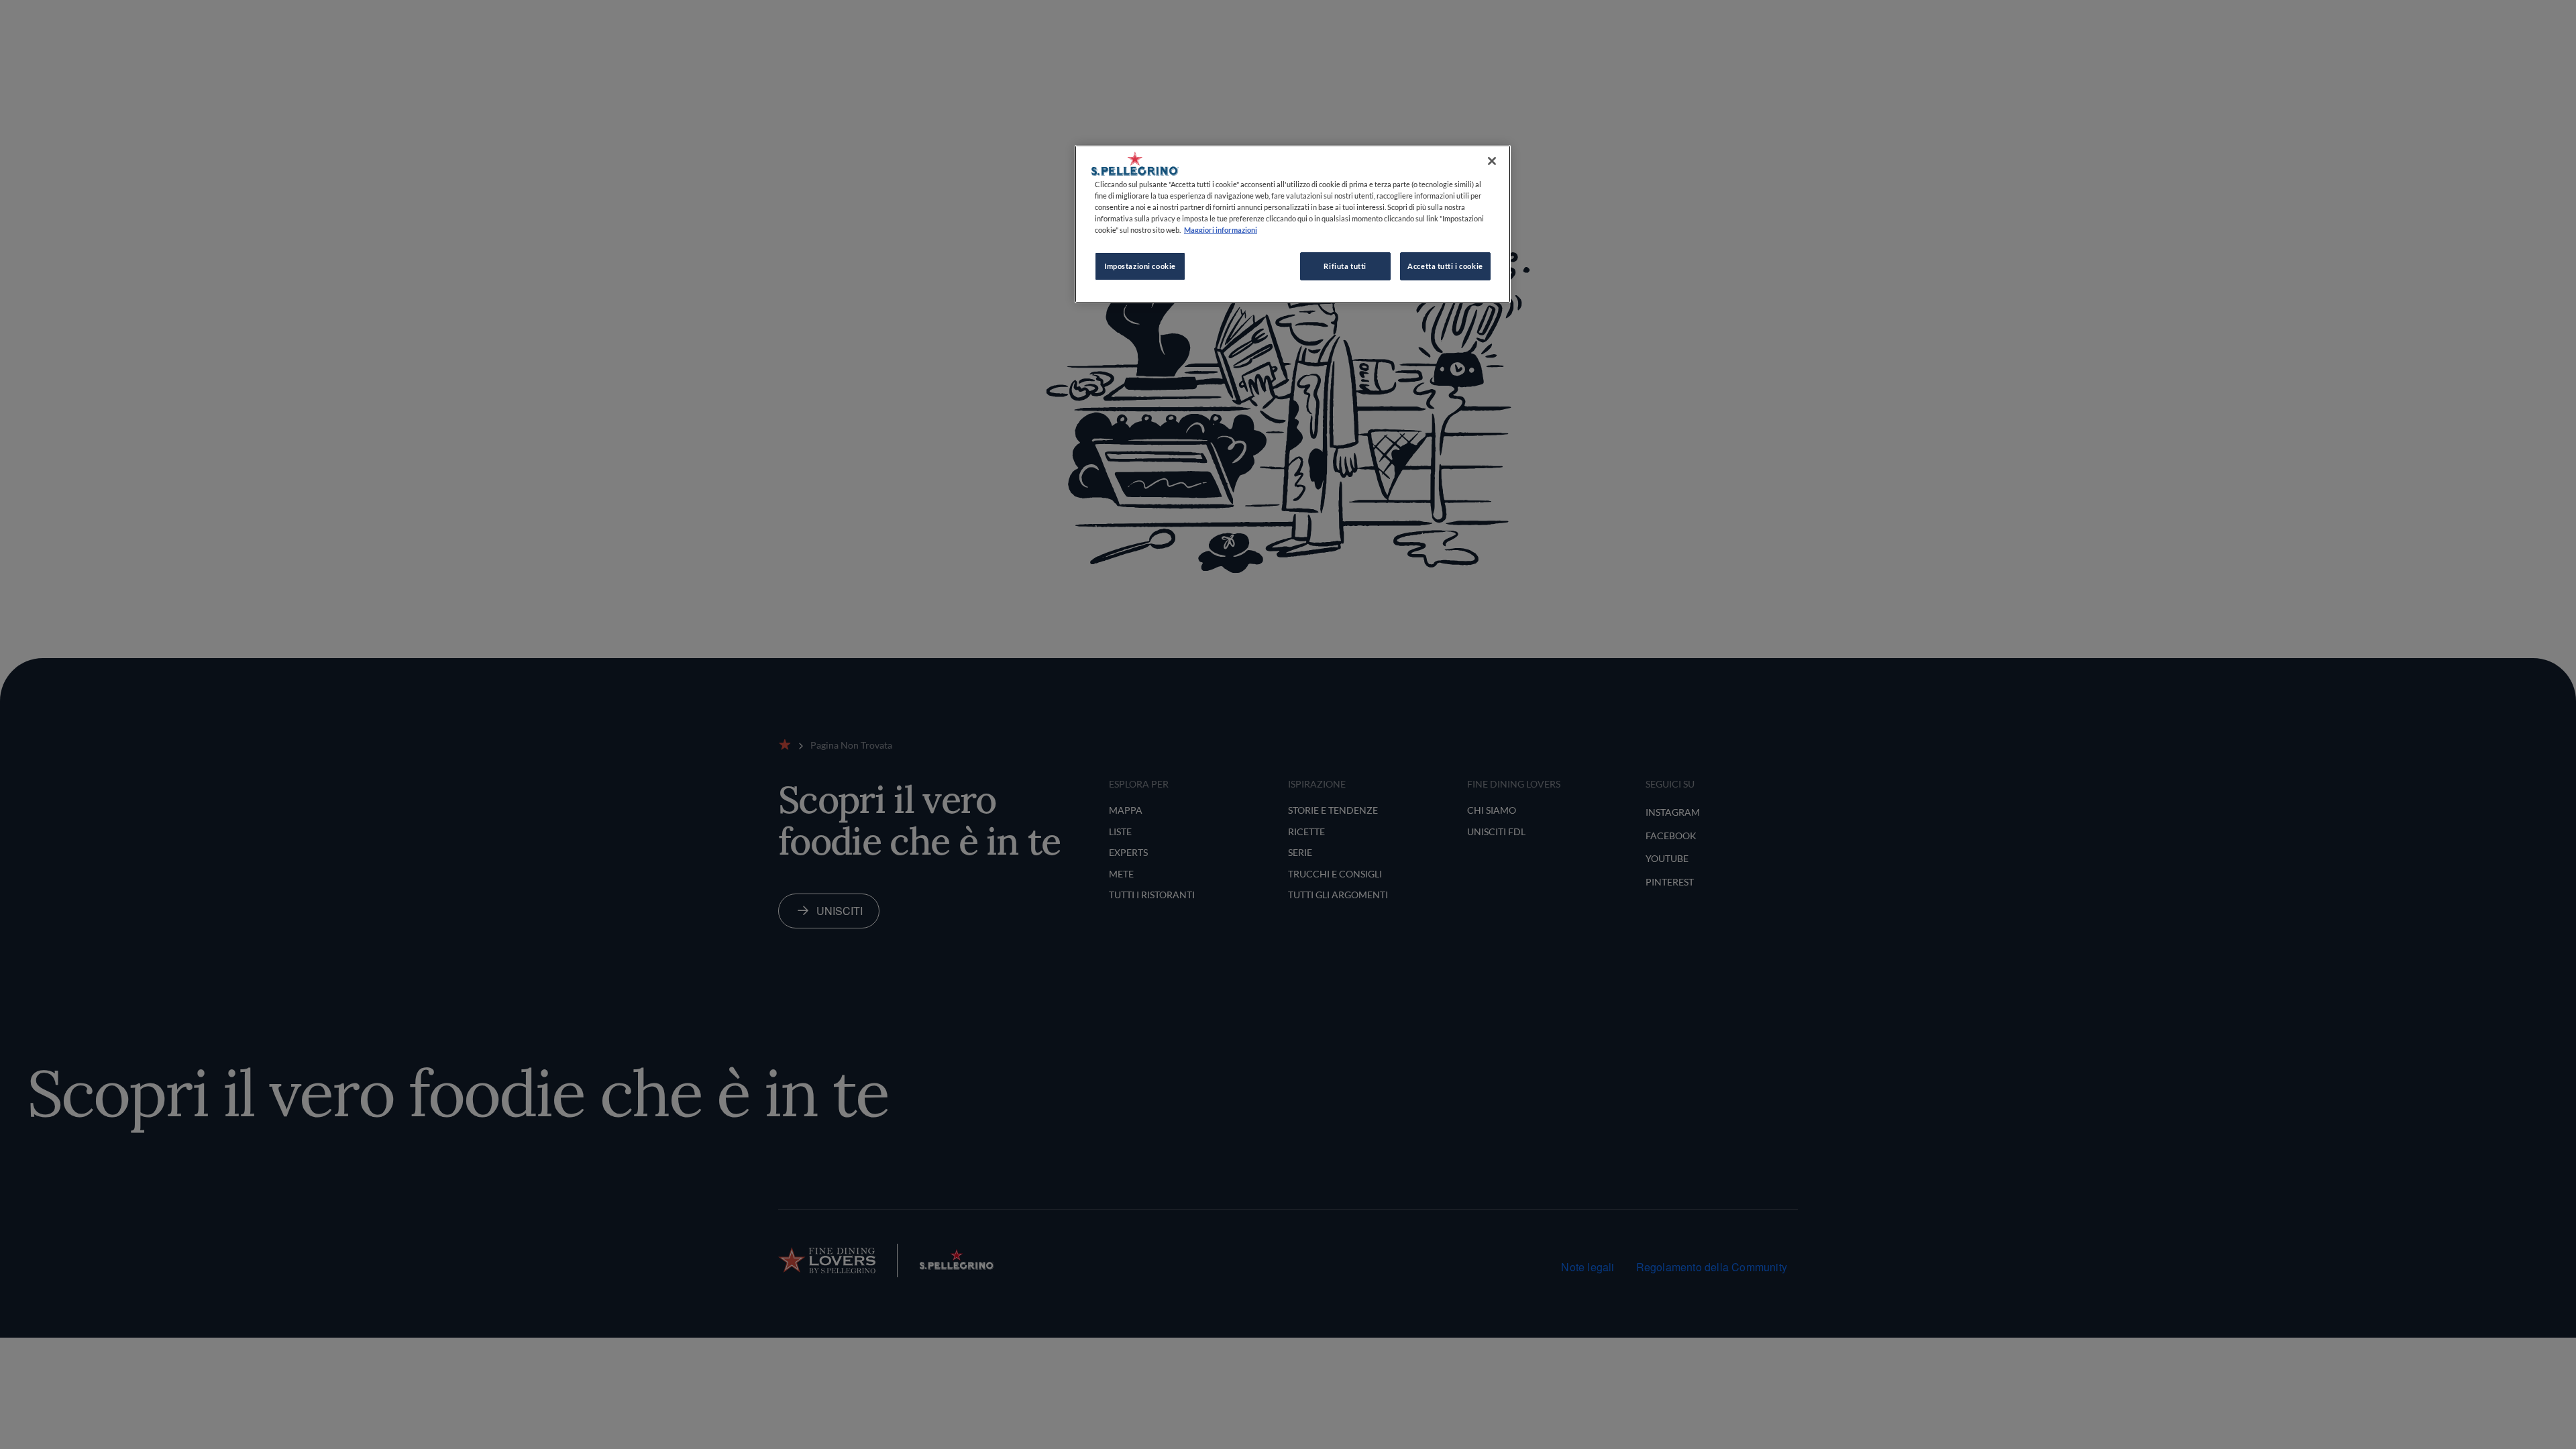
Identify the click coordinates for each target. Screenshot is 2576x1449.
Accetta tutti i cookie (1445, 266)
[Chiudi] (1492, 161)
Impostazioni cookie (1140, 266)
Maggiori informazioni (1221, 230)
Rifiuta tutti (1345, 266)
